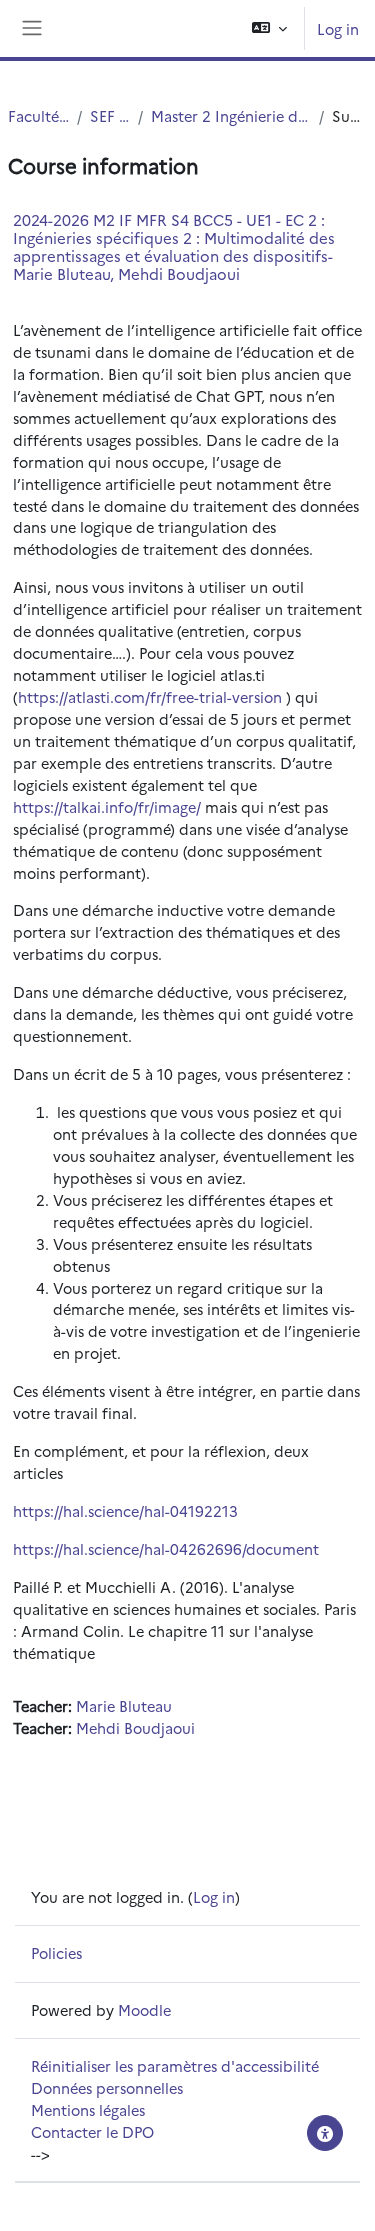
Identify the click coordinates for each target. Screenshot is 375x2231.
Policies (56, 1952)
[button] (269, 28)
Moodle (144, 2009)
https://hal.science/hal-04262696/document (166, 1548)
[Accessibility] (325, 2133)
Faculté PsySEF (38, 115)
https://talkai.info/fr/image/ (107, 806)
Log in (338, 28)
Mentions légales (88, 2109)
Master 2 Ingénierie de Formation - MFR (230, 115)
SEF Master (110, 115)
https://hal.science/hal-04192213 (125, 1510)
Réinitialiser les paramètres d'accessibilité (175, 2065)
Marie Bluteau (124, 1705)
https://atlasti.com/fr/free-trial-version (150, 696)
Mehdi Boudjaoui (135, 1727)
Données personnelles (107, 2087)
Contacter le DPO (92, 2131)
